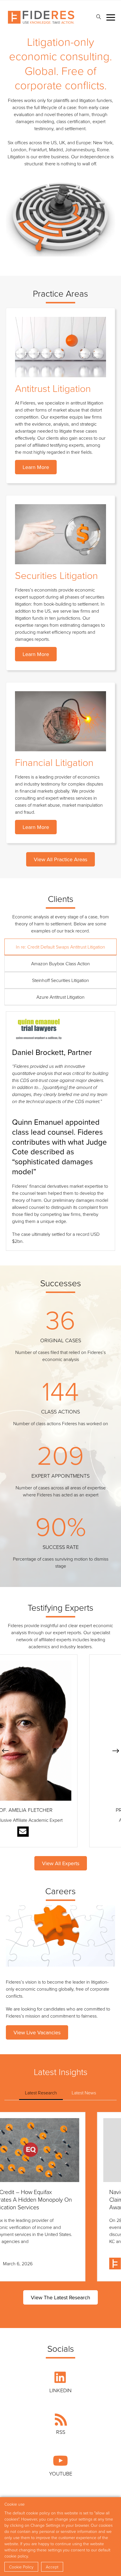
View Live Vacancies (37, 2032)
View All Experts (61, 1863)
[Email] (61, 1832)
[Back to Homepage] (41, 17)
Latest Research (41, 2093)
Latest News (84, 2093)
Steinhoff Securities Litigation (60, 980)
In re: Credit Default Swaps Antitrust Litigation (60, 947)
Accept (52, 2567)
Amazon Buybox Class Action (60, 964)
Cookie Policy (21, 2567)
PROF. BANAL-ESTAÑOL (60, 1810)
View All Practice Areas (60, 859)
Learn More (36, 467)
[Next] (116, 1751)
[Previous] (5, 1751)
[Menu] (111, 17)
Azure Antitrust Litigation (60, 997)
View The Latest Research (60, 2297)
